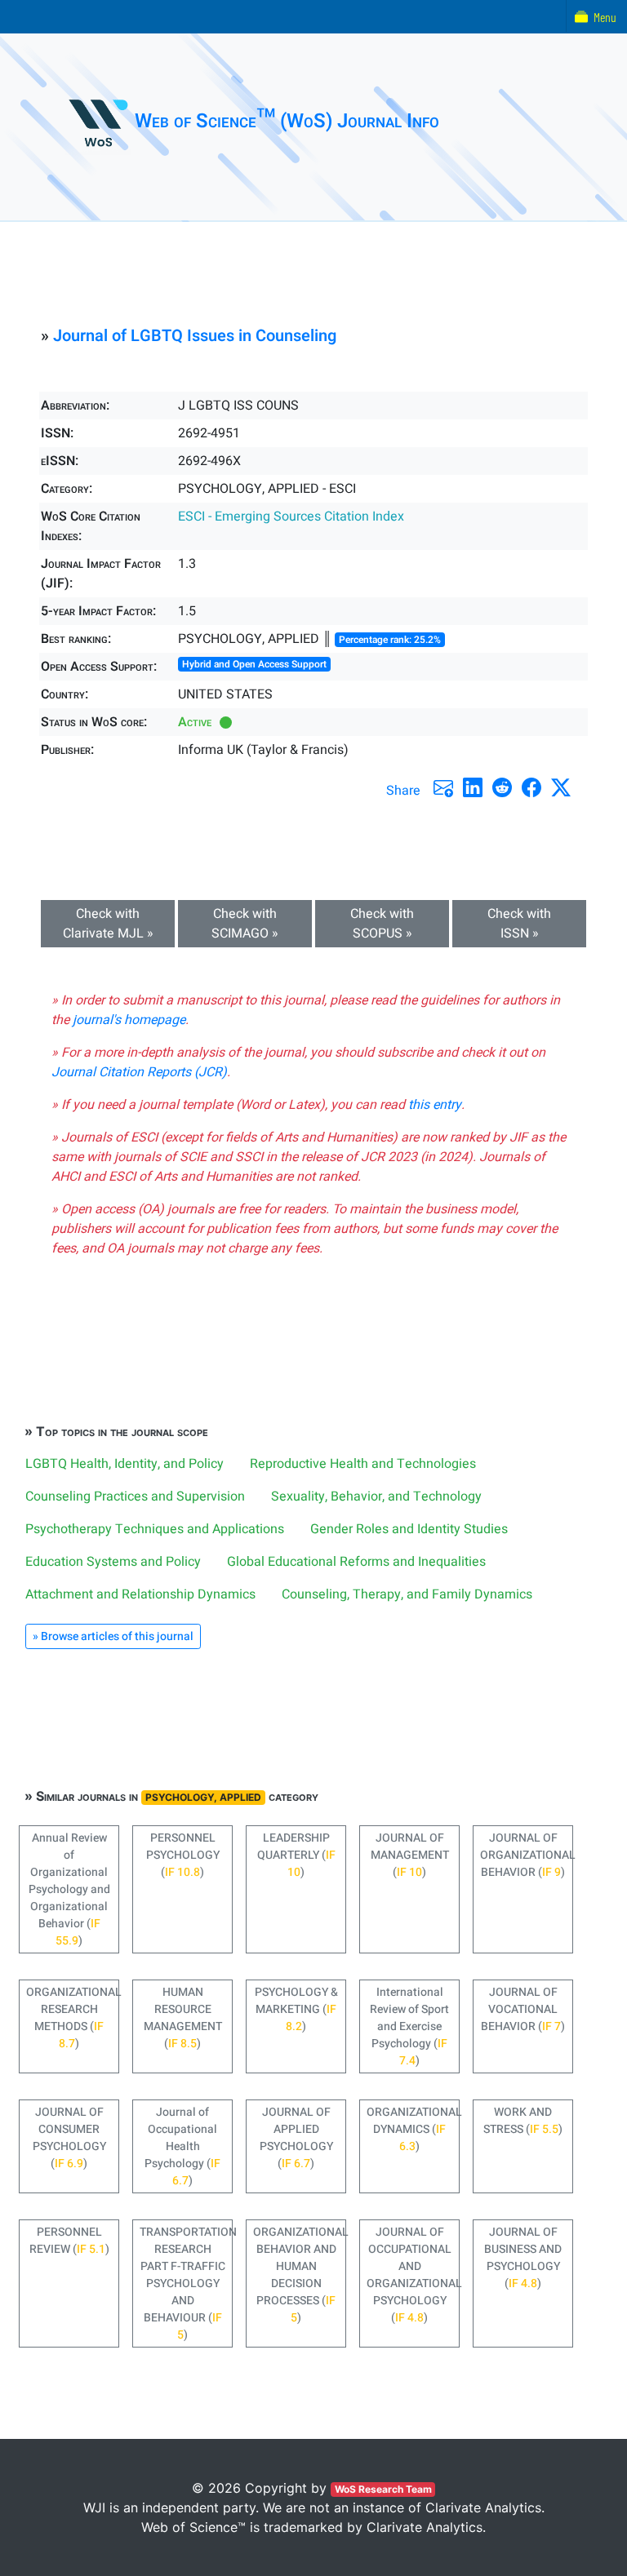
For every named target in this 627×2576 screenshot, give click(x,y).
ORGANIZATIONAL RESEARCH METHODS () (73, 2018)
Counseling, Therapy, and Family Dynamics (407, 1594)
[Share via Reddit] (502, 787)
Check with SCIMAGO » (245, 924)
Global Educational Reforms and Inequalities (356, 1562)
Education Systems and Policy (113, 1562)
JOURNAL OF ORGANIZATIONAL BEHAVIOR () (527, 1855)
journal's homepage (129, 1020)
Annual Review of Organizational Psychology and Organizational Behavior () (69, 1889)
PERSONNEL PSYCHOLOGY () (183, 1855)
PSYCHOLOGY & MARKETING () (296, 2009)
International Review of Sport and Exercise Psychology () (409, 2026)
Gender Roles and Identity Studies (409, 1529)
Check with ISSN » (519, 924)
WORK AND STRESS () (523, 2121)
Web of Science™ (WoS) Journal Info (287, 121)
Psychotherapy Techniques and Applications (155, 1529)
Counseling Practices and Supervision (135, 1496)
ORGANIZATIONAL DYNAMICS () (413, 2129)
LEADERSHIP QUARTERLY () (296, 1855)
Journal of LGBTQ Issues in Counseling (195, 336)
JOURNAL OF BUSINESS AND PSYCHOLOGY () (523, 2258)
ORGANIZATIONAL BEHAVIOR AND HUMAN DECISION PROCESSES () (300, 2275)
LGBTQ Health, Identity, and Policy (125, 1464)
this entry (435, 1105)
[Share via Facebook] (531, 787)
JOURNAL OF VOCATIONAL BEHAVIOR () (523, 2009)
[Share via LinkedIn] (473, 787)
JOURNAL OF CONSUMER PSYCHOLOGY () (69, 2138)
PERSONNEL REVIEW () (69, 2241)
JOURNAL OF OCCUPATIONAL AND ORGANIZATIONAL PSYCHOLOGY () (413, 2275)
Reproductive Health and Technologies (363, 1464)
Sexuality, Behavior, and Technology (376, 1496)
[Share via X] (561, 787)
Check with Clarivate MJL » (108, 924)
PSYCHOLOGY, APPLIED (203, 1797)
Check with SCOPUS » (382, 924)
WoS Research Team (383, 2489)
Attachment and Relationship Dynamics (140, 1594)
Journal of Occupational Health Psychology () (182, 2146)
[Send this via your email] (443, 787)
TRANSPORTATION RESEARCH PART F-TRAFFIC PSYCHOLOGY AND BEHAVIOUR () (186, 2283)
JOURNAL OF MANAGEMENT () (410, 1855)
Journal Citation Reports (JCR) (139, 1072)
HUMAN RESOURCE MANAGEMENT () (183, 2018)
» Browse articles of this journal (113, 1636)
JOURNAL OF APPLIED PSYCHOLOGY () (296, 2138)
